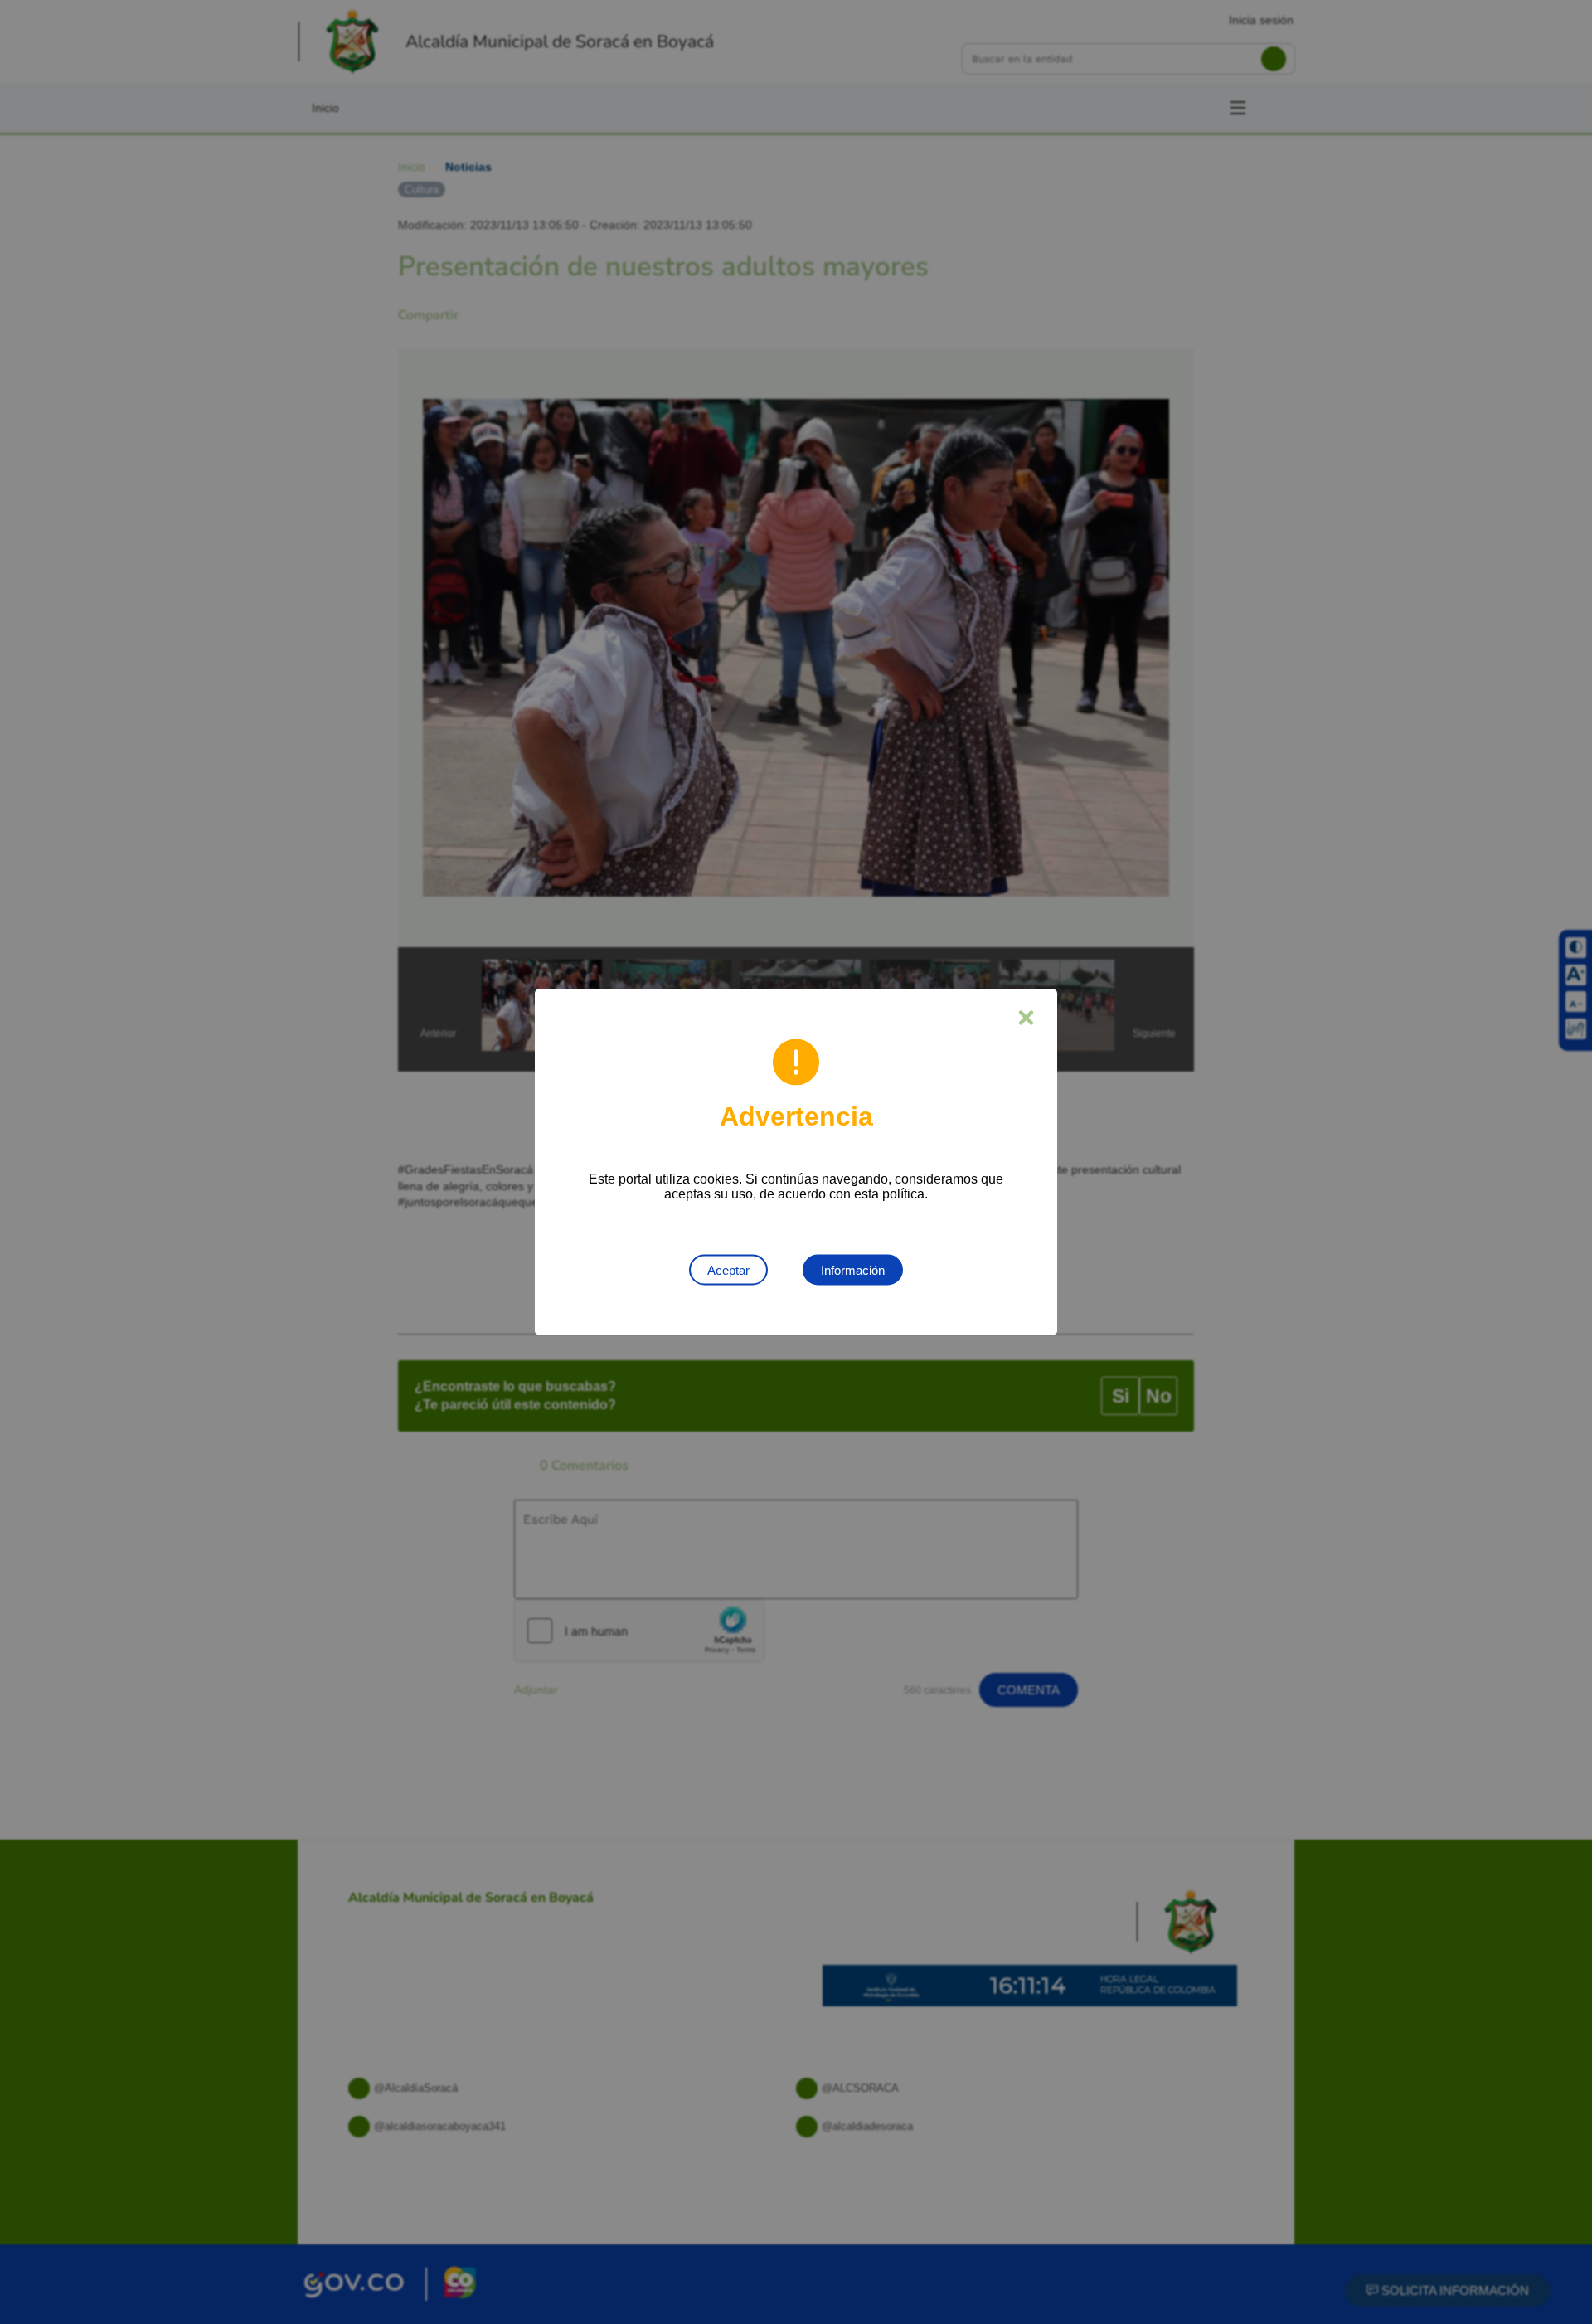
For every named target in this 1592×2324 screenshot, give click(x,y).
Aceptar (728, 1270)
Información (853, 1270)
